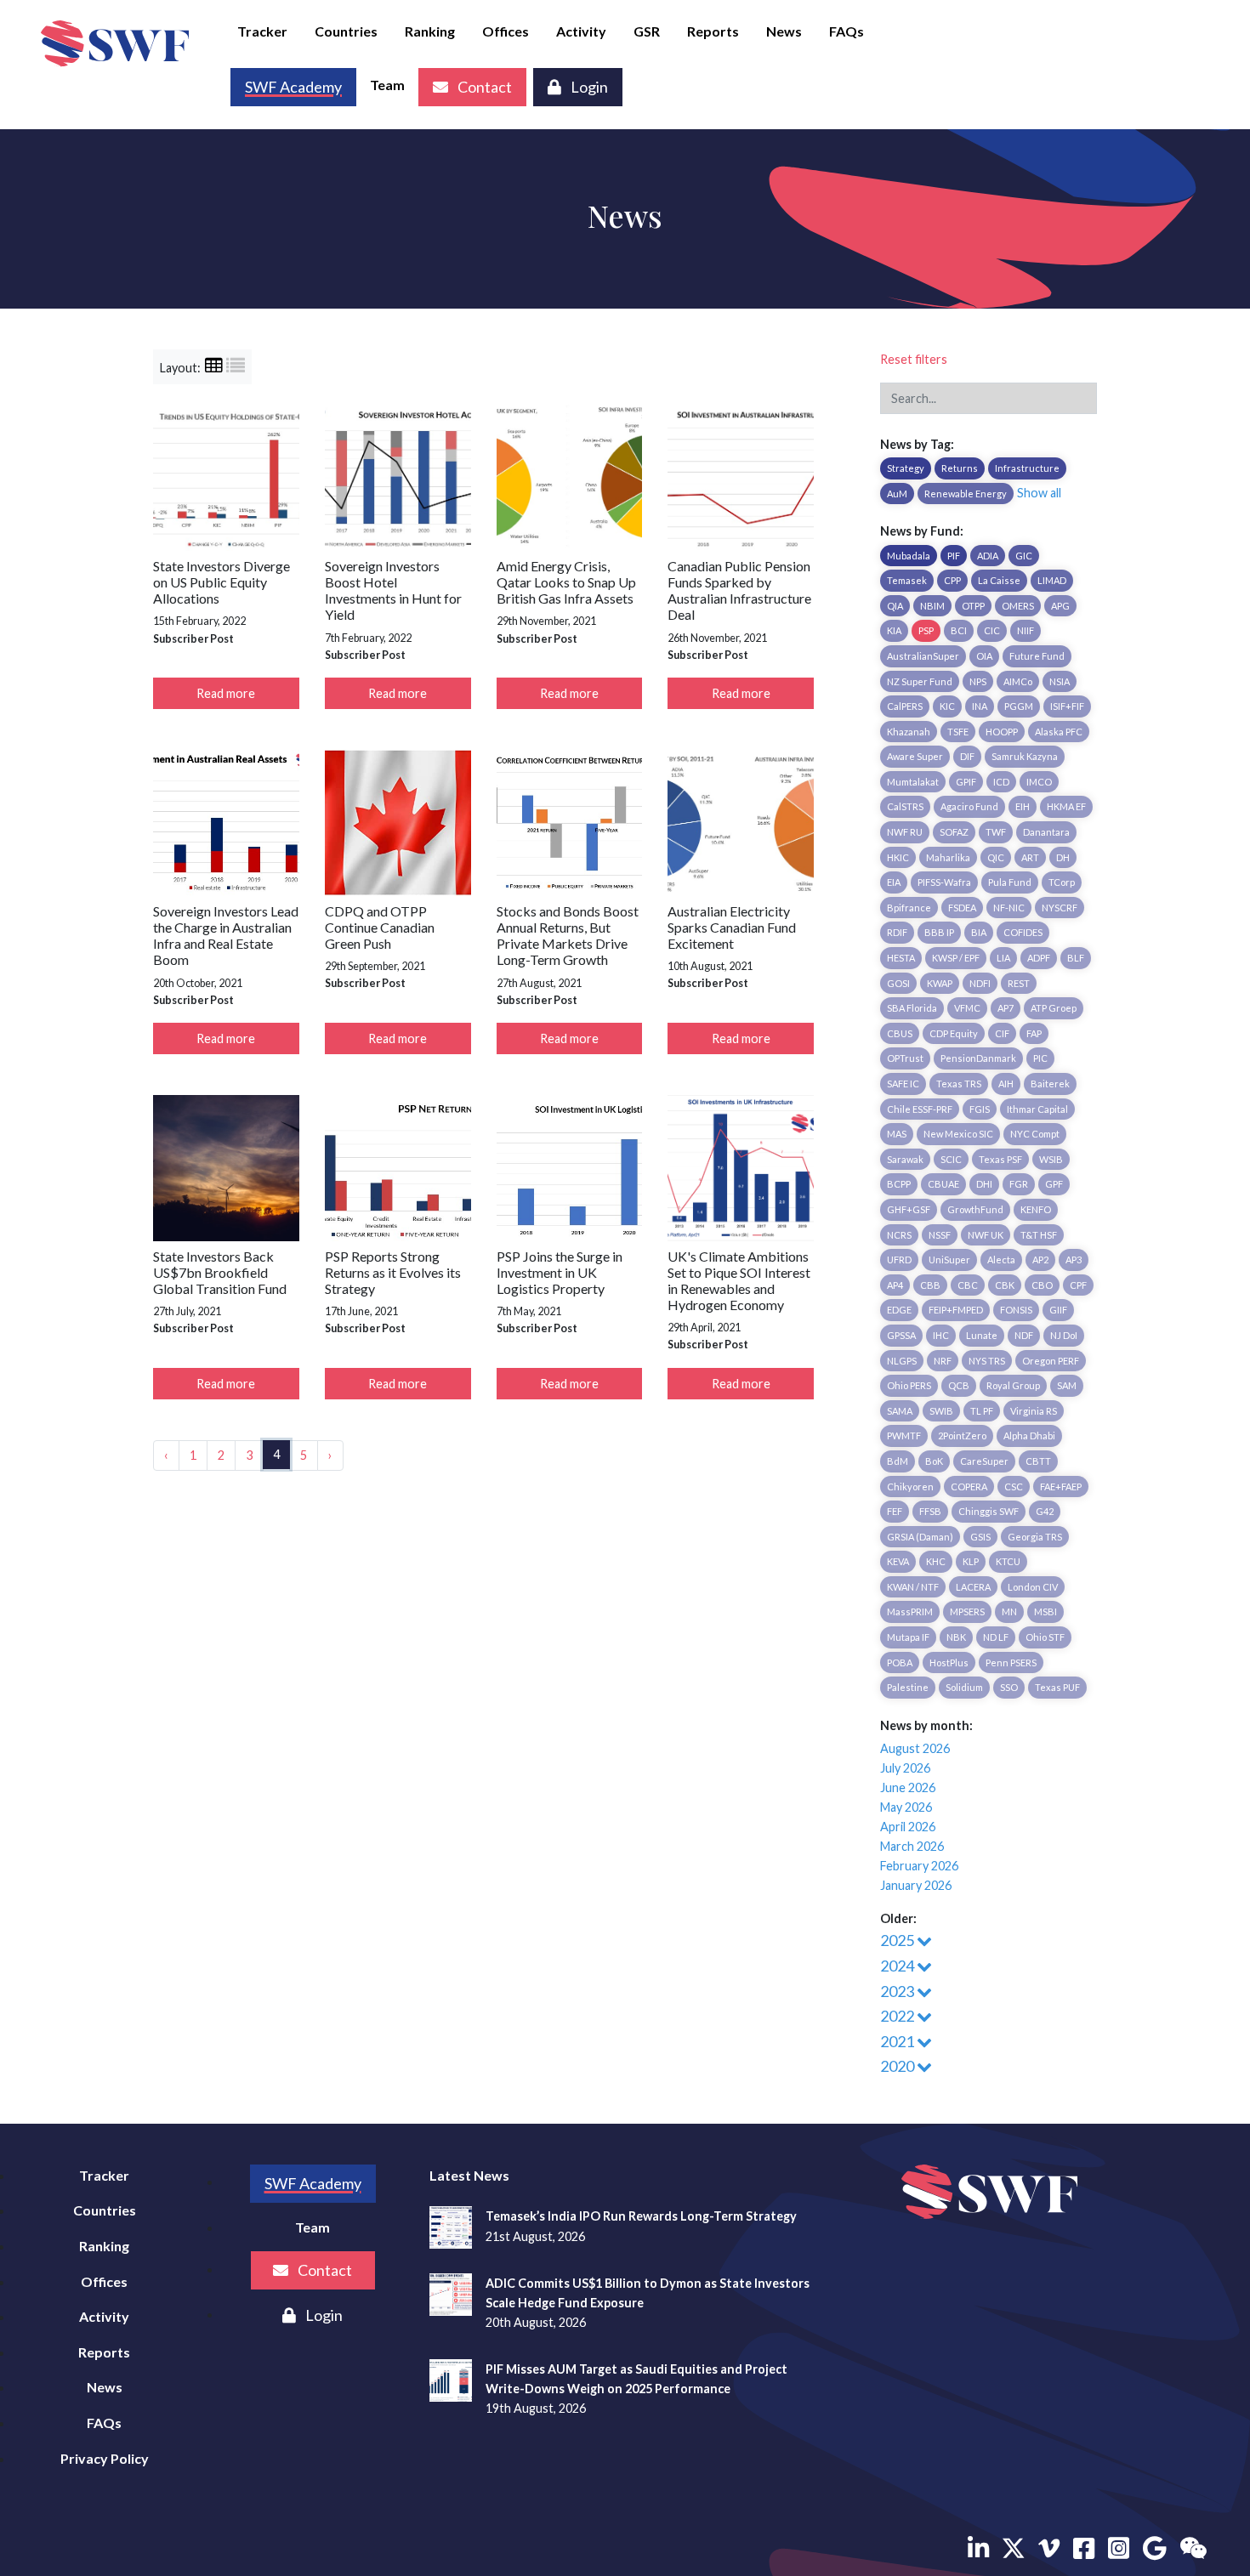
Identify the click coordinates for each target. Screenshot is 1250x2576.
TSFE (958, 732)
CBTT (1038, 1461)
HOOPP (1002, 732)
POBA (900, 1662)
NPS (978, 681)
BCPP (899, 1184)
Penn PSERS (1011, 1662)
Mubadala (909, 556)
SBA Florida (912, 1008)
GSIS (980, 1537)
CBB (930, 1285)
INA (980, 706)
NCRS (899, 1235)
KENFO (1036, 1209)
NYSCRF (1060, 908)
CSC (1014, 1487)
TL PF (982, 1411)
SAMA (900, 1411)
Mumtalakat (913, 782)
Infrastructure (1027, 468)
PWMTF (904, 1436)
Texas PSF (1000, 1159)
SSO (1009, 1687)
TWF (996, 832)
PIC (1040, 1058)
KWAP (940, 983)
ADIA (988, 556)
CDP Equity (954, 1033)
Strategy (906, 468)
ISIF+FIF (1067, 706)
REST (1019, 983)
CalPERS (905, 706)
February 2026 (919, 1866)
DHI (984, 1184)
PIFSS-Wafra (944, 882)
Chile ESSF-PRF (920, 1109)
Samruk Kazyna (1025, 756)
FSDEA (962, 908)
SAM (1067, 1385)
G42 (1045, 1511)
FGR (1019, 1184)
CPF (1078, 1285)
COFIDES (1023, 932)
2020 (898, 2066)
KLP (971, 1561)
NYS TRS (987, 1361)
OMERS (1018, 606)
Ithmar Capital (1037, 1109)
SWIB (941, 1411)
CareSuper (984, 1461)
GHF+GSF (909, 1209)
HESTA (901, 958)
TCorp (1062, 882)
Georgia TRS (1035, 1537)
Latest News (469, 2175)
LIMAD (1052, 580)
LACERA (973, 1587)
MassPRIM (910, 1611)
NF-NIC (1009, 908)
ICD (1001, 782)
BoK (934, 1461)
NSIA (1060, 681)
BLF (1076, 958)
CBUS (900, 1033)
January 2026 (916, 1885)
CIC (992, 630)
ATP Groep (1054, 1008)
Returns (960, 468)
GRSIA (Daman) (920, 1537)
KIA (894, 630)
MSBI (1045, 1611)
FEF (895, 1511)
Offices (506, 31)
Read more (226, 693)
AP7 (1006, 1008)
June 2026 (908, 1787)
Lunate (982, 1335)
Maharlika (948, 857)
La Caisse (999, 580)
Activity (581, 31)
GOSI (898, 983)
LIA (1003, 958)
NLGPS (902, 1361)
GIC (1024, 556)
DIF (967, 756)
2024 (898, 1966)
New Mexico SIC (958, 1134)
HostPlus (949, 1662)
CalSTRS (905, 806)
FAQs (847, 31)
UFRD (899, 1260)
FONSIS (1016, 1310)
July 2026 (905, 1768)
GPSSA (901, 1335)
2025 (898, 1940)
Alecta (1001, 1260)
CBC (968, 1285)
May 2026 (906, 1807)
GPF (1054, 1184)
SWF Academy (313, 2183)
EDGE (899, 1310)
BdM (898, 1461)
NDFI (980, 983)
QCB (959, 1385)
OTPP (973, 606)
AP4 (895, 1285)
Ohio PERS (909, 1385)
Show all (1039, 493)
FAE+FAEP (1061, 1487)
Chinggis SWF (989, 1511)
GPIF (966, 782)
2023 (898, 1991)
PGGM (1019, 706)
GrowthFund (975, 1209)
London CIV (1033, 1587)
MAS (897, 1134)
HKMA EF (1066, 806)
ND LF (996, 1637)
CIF (1002, 1033)
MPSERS (967, 1611)
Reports (713, 31)
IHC (941, 1335)
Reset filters (914, 359)
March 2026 (912, 1846)
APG (1060, 606)
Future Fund (1037, 656)
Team (387, 85)
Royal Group (1013, 1385)
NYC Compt (1035, 1134)
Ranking (430, 31)
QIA (895, 606)
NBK (956, 1637)
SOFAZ (954, 832)
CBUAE (943, 1184)
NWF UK (986, 1235)
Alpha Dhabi (1029, 1436)
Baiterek (1050, 1084)
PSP (926, 630)
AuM (897, 494)
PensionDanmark (978, 1058)
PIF (954, 556)
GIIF (1058, 1310)
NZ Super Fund (920, 681)
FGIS (980, 1109)
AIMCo (1018, 681)
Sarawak (905, 1159)
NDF (1024, 1335)
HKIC (898, 857)
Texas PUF (1057, 1687)
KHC (936, 1561)
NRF (943, 1361)
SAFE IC (903, 1084)
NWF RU (905, 832)
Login (588, 87)
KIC (947, 706)
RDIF (897, 932)
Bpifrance (909, 908)
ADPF (1039, 958)
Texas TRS (959, 1084)
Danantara (1046, 832)
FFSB (930, 1511)
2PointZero (962, 1436)
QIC (996, 857)
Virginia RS (1034, 1411)
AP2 (1040, 1260)
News (784, 31)
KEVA (898, 1561)
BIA (979, 932)
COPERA (969, 1487)
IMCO (1039, 782)
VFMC (967, 1008)
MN (1009, 1611)
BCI (959, 630)
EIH (1023, 806)
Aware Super (915, 756)
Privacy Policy (105, 2458)
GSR (647, 31)
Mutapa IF (908, 1637)
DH (1063, 857)
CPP (952, 580)
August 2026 (915, 1748)
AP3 (1074, 1260)
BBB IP (939, 932)
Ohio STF (1045, 1637)
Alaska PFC (1059, 732)
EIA (894, 882)
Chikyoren (910, 1487)
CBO (1042, 1285)
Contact (483, 87)
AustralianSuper (923, 656)
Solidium (964, 1687)
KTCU (1008, 1561)
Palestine (908, 1687)
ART (1030, 857)
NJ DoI (1064, 1335)
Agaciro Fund (969, 806)
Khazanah (909, 732)
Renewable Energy (966, 494)
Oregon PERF (1051, 1361)
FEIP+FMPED (956, 1310)
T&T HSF (1039, 1235)
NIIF (1026, 630)
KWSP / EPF (956, 958)
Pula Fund (1010, 882)
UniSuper (949, 1260)
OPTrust (905, 1058)
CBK (1005, 1285)
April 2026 (908, 1827)
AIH (1006, 1084)
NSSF (940, 1235)
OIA (984, 656)
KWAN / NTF (913, 1587)
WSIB (1051, 1159)
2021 (898, 2041)
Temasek (907, 580)
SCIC (951, 1159)
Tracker (262, 31)
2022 (898, 2016)
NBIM (932, 606)
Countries (346, 31)
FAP (1034, 1033)
